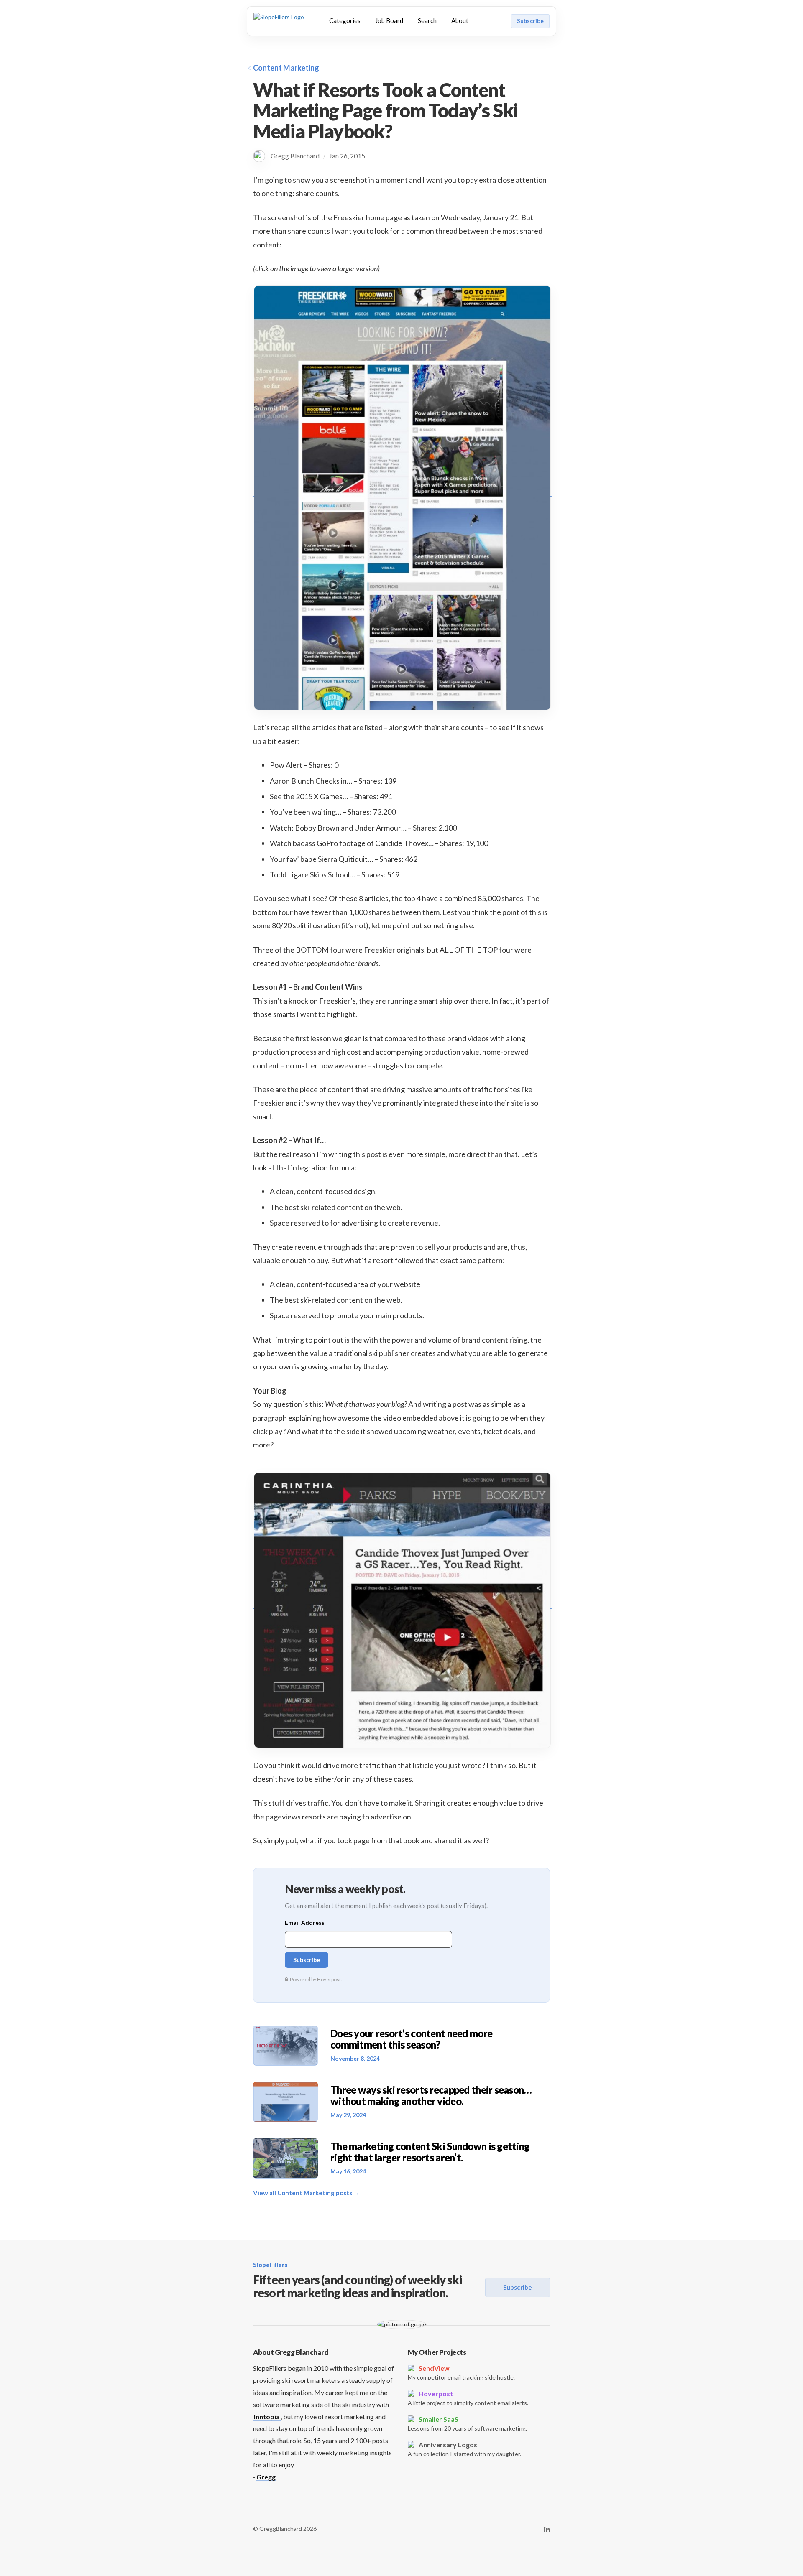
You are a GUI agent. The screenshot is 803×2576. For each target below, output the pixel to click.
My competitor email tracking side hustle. (461, 2372)
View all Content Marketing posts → (306, 2193)
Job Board (389, 20)
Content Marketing (286, 68)
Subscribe (530, 21)
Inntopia (267, 2417)
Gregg (266, 2477)
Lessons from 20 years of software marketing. (467, 2423)
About (460, 20)
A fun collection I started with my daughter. (464, 2449)
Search (427, 20)
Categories (345, 20)
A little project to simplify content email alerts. (468, 2398)
